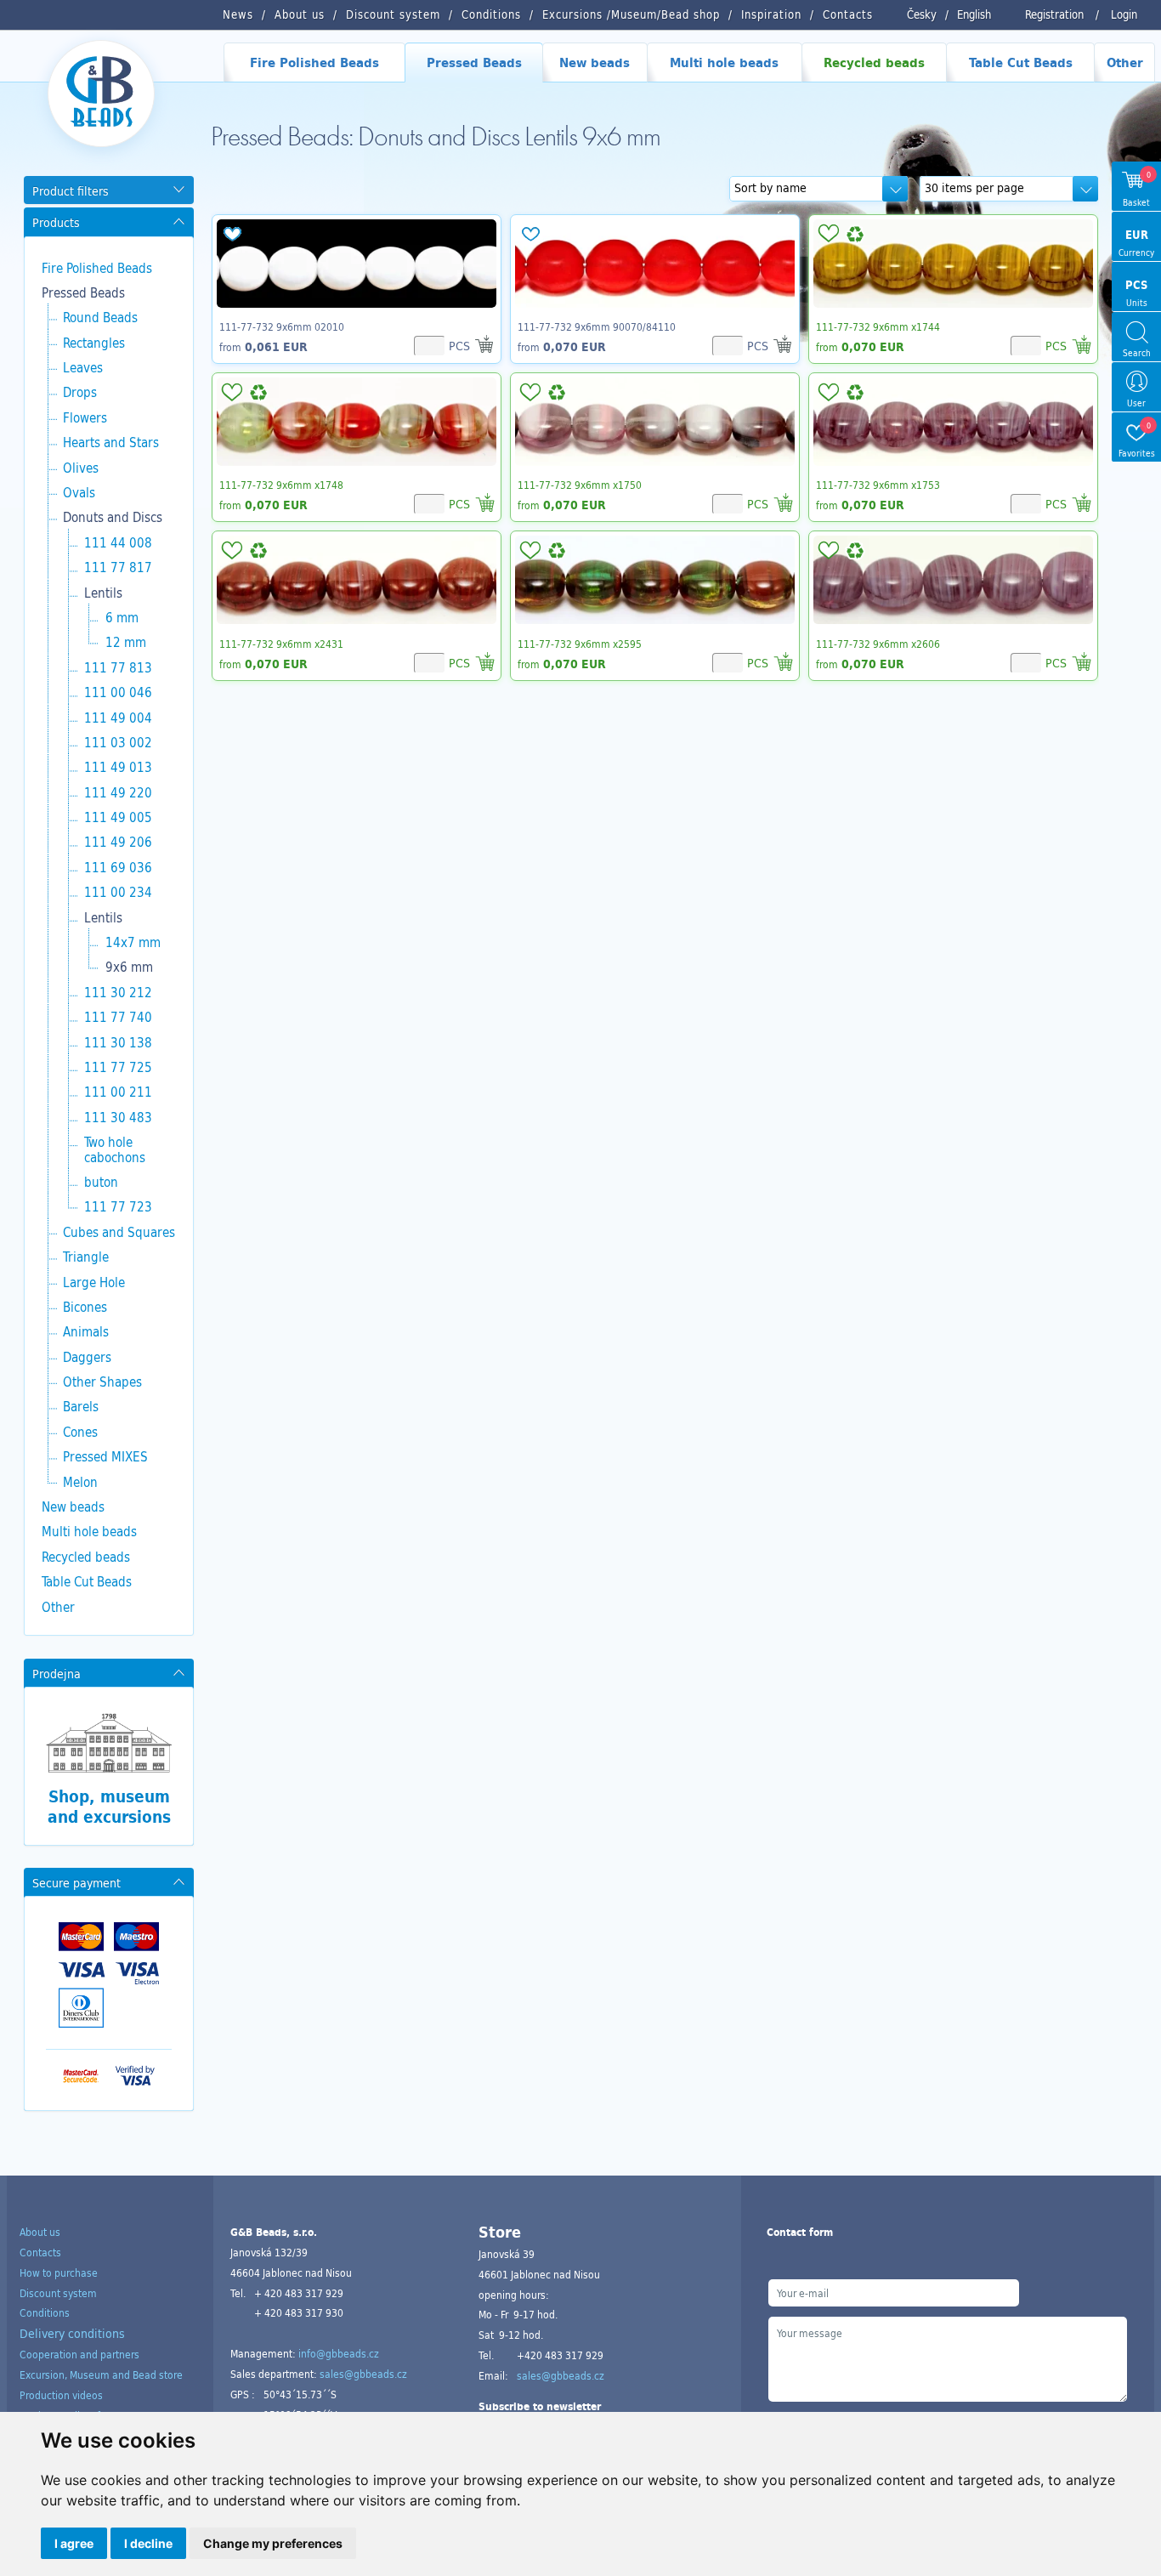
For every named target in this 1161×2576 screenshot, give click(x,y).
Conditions (45, 2312)
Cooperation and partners (79, 2354)
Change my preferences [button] (273, 2543)
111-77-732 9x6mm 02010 (282, 326)
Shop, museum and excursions (109, 1807)
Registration (1054, 14)
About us (40, 2232)
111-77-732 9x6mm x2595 (580, 644)
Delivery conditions (72, 2333)
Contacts (40, 2252)
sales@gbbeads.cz (363, 2374)
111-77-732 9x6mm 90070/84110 (597, 326)
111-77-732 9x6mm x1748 (281, 485)
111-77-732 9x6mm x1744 (878, 326)
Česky (922, 14)
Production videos (61, 2395)
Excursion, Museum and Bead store (101, 2375)
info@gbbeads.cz (339, 2353)
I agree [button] (74, 2543)
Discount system (58, 2293)
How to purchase (59, 2272)
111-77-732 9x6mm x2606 (878, 644)
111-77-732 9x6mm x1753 (878, 485)
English (974, 14)
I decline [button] (148, 2543)
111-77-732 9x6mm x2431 (281, 644)
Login (1124, 14)
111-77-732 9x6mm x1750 (580, 485)
